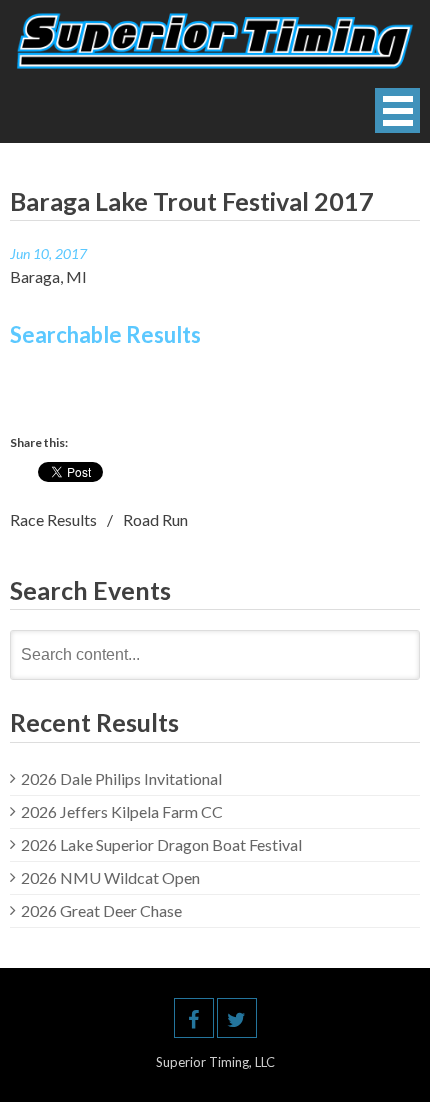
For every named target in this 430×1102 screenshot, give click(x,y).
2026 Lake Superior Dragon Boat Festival (161, 844)
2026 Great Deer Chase (101, 910)
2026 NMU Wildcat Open (110, 877)
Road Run (155, 519)
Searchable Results (105, 334)
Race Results (53, 519)
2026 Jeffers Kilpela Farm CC (122, 811)
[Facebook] (194, 1018)
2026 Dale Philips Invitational (121, 778)
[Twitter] (237, 1018)
